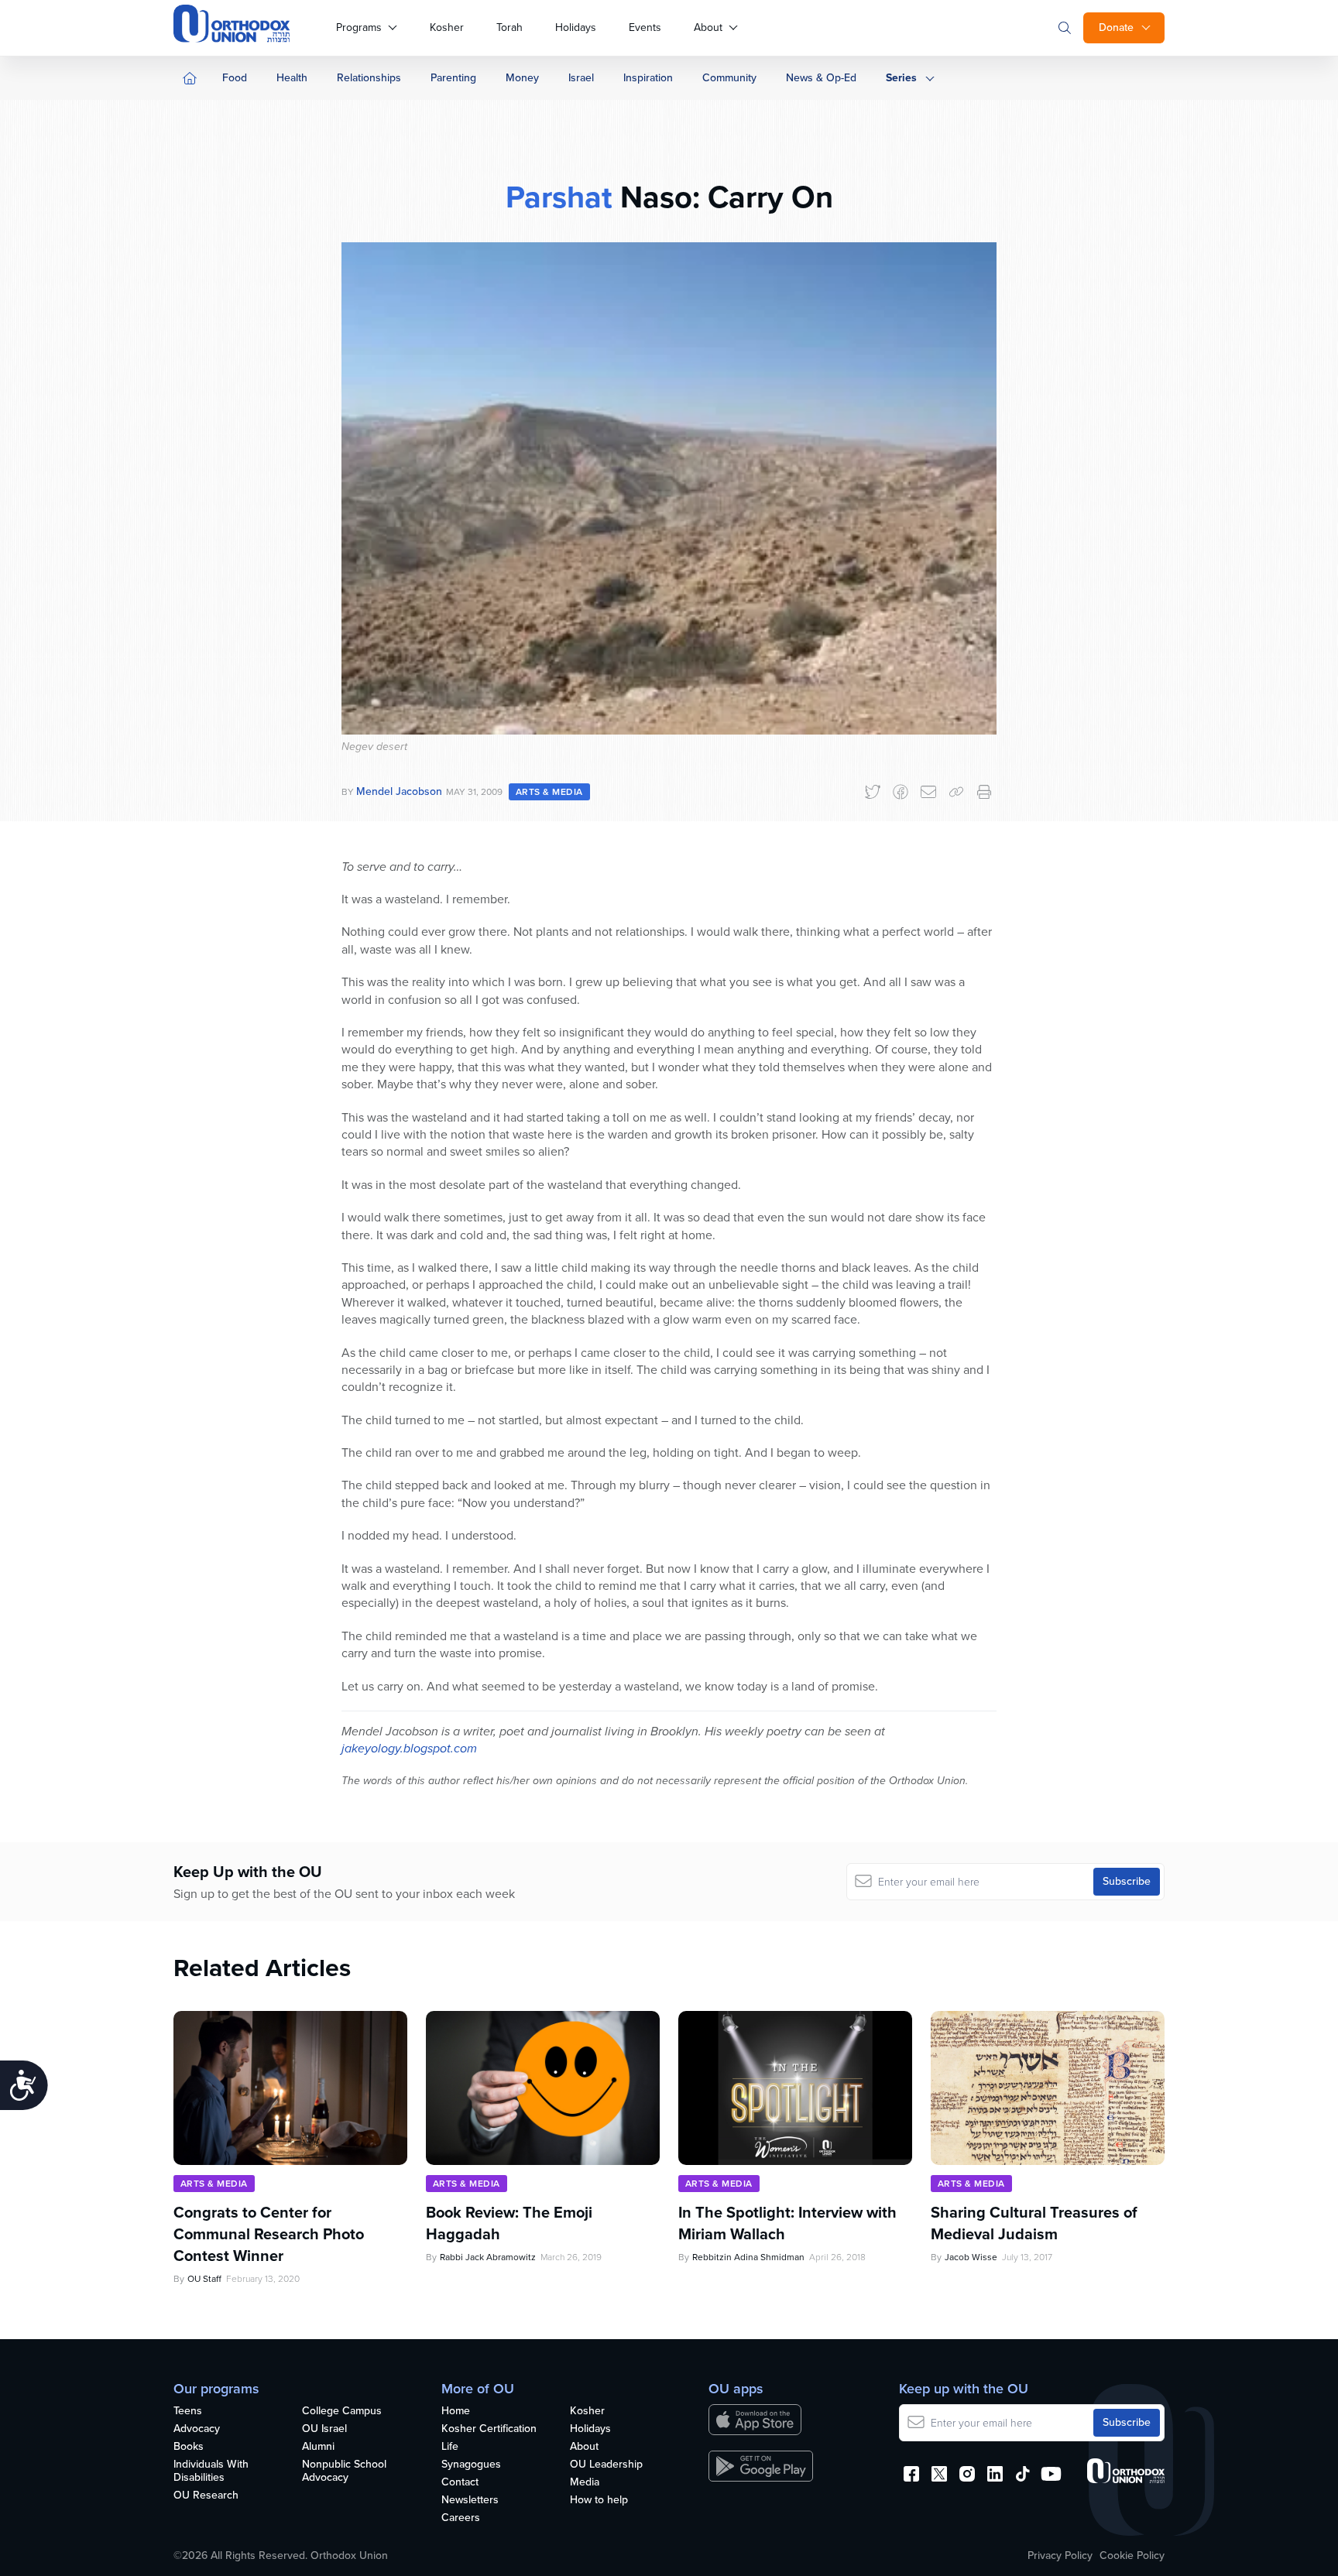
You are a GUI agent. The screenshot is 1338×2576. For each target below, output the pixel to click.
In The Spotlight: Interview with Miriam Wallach (787, 2223)
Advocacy (197, 2429)
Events (645, 27)
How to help (599, 2501)
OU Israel (324, 2429)
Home (456, 2412)
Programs (359, 27)
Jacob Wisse (971, 2257)
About (708, 27)
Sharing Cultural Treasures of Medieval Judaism (1034, 2223)
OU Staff (204, 2279)
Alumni (318, 2447)
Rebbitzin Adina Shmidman (748, 2257)
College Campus (342, 2412)
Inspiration (648, 78)
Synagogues (471, 2465)
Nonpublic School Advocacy (344, 2472)
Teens (188, 2412)
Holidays (576, 27)
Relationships (369, 78)
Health (292, 78)
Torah (509, 27)
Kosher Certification (489, 2429)
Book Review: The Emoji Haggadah (509, 2223)
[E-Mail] (928, 792)
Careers (461, 2518)
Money (522, 78)
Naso (652, 197)
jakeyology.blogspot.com (409, 1748)
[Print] (984, 792)
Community (729, 78)
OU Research (206, 2496)
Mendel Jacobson (399, 791)
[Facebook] (901, 792)
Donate (1116, 27)
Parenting (453, 78)
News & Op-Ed (821, 78)
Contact (460, 2483)
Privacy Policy (1060, 2556)
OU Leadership (606, 2465)
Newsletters (470, 2501)
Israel (581, 78)
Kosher (447, 27)
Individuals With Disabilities (211, 2472)
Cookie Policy (1132, 2556)
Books (189, 2447)
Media (585, 2483)
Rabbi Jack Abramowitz (488, 2257)
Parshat (559, 197)
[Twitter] (873, 792)
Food (235, 78)
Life (450, 2447)
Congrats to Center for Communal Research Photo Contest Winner (269, 2234)
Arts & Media (549, 792)
